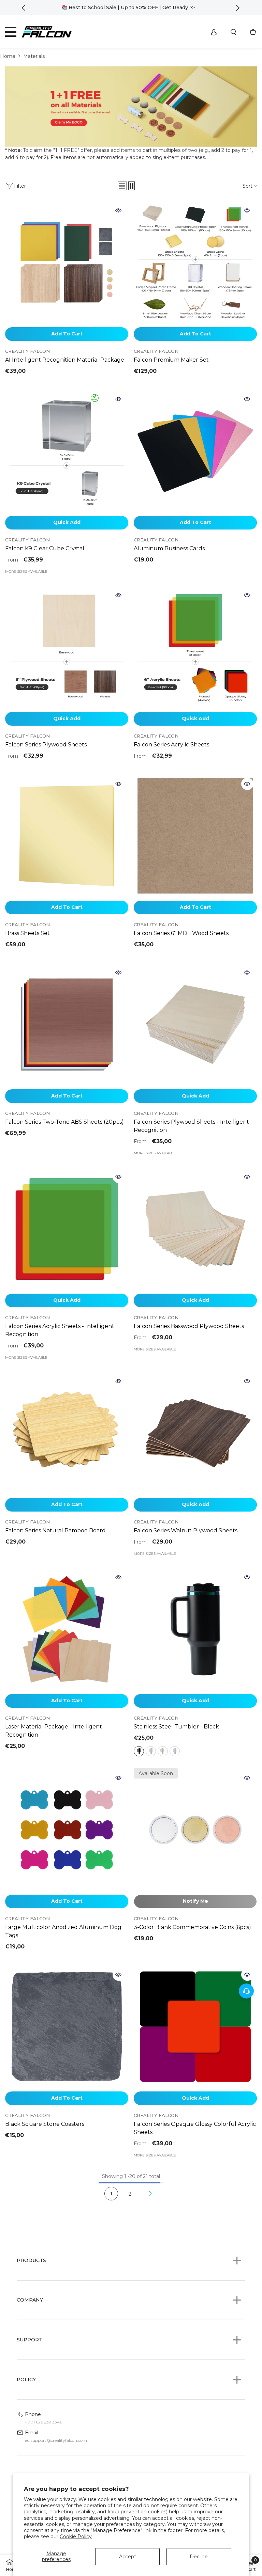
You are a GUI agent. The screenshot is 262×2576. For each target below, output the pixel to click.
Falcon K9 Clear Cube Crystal (45, 548)
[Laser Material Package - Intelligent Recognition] (67, 1629)
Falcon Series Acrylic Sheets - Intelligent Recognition (60, 1330)
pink (163, 1751)
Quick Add (67, 522)
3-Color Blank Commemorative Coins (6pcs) (192, 1927)
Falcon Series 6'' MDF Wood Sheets (181, 933)
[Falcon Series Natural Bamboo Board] (67, 1433)
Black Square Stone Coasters (45, 2124)
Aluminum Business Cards (169, 548)
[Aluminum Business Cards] (195, 451)
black (139, 1751)
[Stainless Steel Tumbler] (195, 1629)
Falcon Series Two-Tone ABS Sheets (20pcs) (64, 1122)
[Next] (238, 8)
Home (8, 56)
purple (175, 1751)
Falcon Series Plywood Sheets (46, 745)
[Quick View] (119, 210)
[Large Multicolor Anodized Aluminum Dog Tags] (67, 1830)
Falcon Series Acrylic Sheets (171, 745)
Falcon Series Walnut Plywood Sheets (186, 1530)
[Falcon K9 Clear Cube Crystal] (67, 451)
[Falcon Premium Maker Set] (195, 262)
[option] (131, 8)
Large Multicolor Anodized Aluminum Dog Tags (63, 1931)
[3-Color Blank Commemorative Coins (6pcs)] (195, 1830)
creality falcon (156, 2115)
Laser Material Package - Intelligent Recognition (54, 1731)
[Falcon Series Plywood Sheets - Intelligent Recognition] (195, 1024)
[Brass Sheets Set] (67, 836)
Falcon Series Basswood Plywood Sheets (189, 1326)
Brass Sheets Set (27, 933)
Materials (34, 56)
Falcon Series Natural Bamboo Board (55, 1530)
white (151, 1751)
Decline (199, 2557)
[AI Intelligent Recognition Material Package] (67, 262)
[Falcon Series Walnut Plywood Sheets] (195, 1433)
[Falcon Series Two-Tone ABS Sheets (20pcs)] (67, 1024)
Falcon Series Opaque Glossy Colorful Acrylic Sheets (195, 2128)
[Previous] (24, 8)
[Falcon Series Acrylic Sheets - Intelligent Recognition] (67, 1229)
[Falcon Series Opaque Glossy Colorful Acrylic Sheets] (195, 2027)
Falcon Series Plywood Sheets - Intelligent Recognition (191, 1126)
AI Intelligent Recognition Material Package (65, 360)
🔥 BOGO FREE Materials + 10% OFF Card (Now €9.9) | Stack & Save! (131, 7)
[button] (122, 186)
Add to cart (67, 334)
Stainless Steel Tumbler (176, 1727)
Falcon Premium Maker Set (171, 360)
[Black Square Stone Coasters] (67, 2027)
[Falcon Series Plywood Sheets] (67, 647)
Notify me (195, 1901)
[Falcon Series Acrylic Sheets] (195, 647)
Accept (128, 2557)
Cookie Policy (76, 2537)
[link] (131, 107)
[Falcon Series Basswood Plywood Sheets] (195, 1229)
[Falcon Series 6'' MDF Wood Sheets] (195, 836)
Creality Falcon (27, 351)
